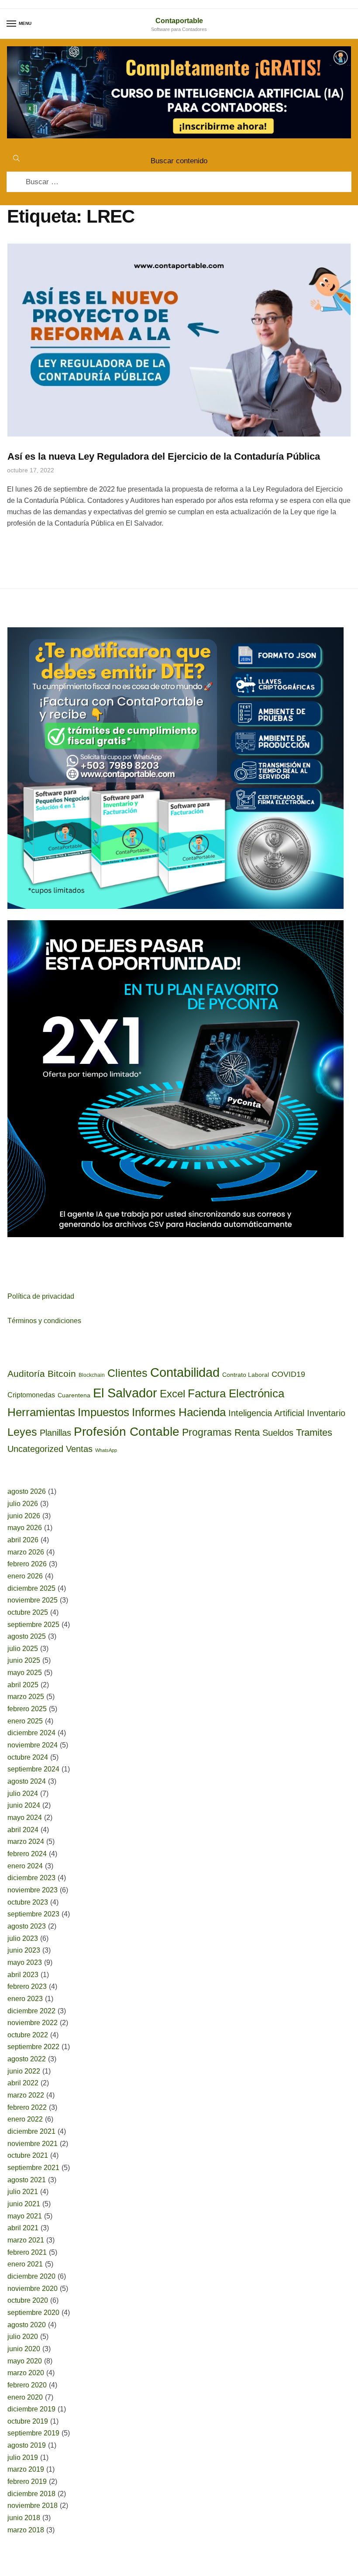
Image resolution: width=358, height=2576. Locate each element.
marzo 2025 (26, 1697)
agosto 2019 (27, 2445)
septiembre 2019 (33, 2433)
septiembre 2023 (33, 1914)
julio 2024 (23, 1794)
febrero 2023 (27, 1986)
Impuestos (103, 1412)
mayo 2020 (25, 2361)
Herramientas (41, 1412)
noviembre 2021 (33, 2144)
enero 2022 (25, 2119)
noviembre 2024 (33, 1745)
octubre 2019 (28, 2421)
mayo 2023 (25, 1962)
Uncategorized (35, 1449)
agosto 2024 (27, 1781)
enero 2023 (25, 1999)
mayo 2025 (25, 1673)
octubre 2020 (28, 2300)
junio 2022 (24, 2071)
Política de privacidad (41, 1296)
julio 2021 (23, 2192)
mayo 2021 (25, 2216)
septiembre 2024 (33, 1769)
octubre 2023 (28, 1902)
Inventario (326, 1413)
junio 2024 (24, 1805)
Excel (172, 1394)
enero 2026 (25, 1576)
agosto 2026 (27, 1491)
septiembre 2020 (33, 2313)
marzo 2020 (26, 2373)
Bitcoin (62, 1374)
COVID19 (288, 1374)
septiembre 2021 (33, 2168)
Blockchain (92, 1375)
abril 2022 (23, 2083)
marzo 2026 (26, 1552)
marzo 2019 (26, 2469)
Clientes (127, 1373)
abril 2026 (23, 1540)
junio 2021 (24, 2204)
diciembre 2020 (31, 2276)
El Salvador (125, 1393)
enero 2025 (25, 1721)
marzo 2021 (26, 2240)
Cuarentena (74, 1395)
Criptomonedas (31, 1395)
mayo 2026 (25, 1528)
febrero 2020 (27, 2385)
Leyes (22, 1432)
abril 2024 (23, 1830)
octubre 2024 (28, 1757)
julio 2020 (23, 2337)
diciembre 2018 (31, 2494)
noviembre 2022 (33, 2023)
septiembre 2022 (33, 2047)
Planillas (55, 1433)
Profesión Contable (127, 1432)
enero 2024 (25, 1866)
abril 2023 (23, 1975)
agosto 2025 (27, 1636)
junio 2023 (24, 1950)
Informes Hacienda (179, 1412)
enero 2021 (25, 2264)
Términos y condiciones (44, 1321)
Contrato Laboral (246, 1375)
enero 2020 (25, 2397)
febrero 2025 (27, 1709)
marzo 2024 (26, 1842)
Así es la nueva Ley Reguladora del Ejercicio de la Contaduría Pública (164, 456)
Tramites (314, 1432)
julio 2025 (23, 1649)
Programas (207, 1432)
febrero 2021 (27, 2252)
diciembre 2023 (31, 1878)
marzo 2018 (26, 2530)
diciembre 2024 (31, 1733)
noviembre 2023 (33, 1890)
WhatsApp (106, 1450)
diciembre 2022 (31, 2011)
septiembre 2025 (33, 1625)
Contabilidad (185, 1372)
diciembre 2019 (31, 2409)
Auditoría (26, 1374)
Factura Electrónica (236, 1393)
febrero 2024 (27, 1854)
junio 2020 (24, 2349)
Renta (247, 1432)
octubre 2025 (28, 1612)
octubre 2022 (28, 2035)
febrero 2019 (27, 2481)
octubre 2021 (28, 2155)
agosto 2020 (27, 2325)
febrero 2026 (27, 1564)
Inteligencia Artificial (266, 1413)
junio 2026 (24, 1516)
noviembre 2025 (33, 1600)
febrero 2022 (27, 2107)
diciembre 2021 (31, 2131)
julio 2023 (23, 1938)
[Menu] (12, 24)
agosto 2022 (27, 2059)
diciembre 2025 (31, 1588)
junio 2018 (24, 2518)
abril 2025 (23, 1685)
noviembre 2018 (33, 2505)
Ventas (79, 1449)
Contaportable (179, 21)
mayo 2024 (25, 1818)
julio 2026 (23, 1504)
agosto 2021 (27, 2180)
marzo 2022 (26, 2095)
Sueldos (278, 1433)
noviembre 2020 (33, 2289)
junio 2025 (24, 1660)
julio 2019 (23, 2457)
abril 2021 (23, 2228)
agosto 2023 (27, 1926)
